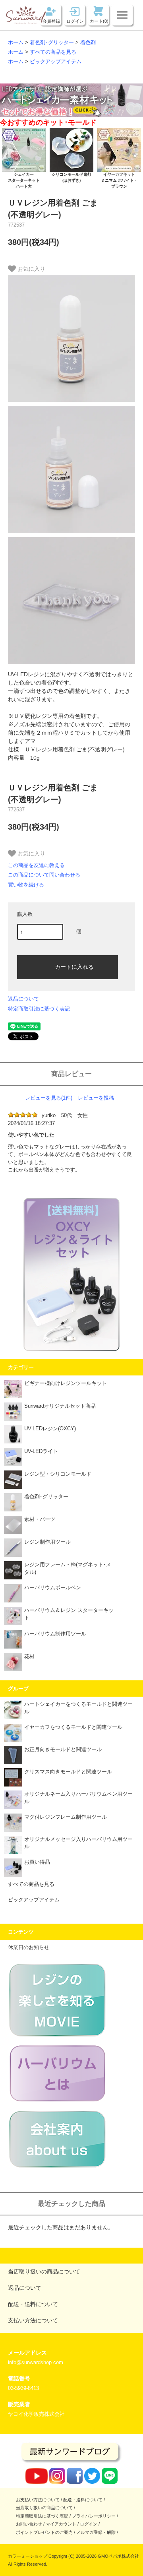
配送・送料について (83, 2500)
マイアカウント (61, 2524)
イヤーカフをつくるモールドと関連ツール (73, 1727)
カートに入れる (74, 966)
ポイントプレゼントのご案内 (44, 2532)
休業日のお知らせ (29, 1948)
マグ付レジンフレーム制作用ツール (66, 1817)
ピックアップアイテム (56, 62)
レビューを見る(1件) (49, 1098)
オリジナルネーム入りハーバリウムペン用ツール (78, 1798)
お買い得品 (37, 1862)
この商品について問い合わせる (44, 875)
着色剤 (88, 43)
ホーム (16, 43)
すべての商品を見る (53, 52)
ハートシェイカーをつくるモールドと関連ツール (78, 1708)
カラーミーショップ (28, 2556)
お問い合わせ (29, 2524)
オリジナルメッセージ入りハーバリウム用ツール (78, 1843)
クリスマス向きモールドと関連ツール (68, 1772)
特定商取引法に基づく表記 (39, 1009)
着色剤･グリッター (52, 43)
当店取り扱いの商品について (44, 2508)
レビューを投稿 (96, 1098)
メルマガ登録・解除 (96, 2532)
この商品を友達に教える (36, 865)
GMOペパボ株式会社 (118, 2556)
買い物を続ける (26, 885)
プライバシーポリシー (94, 2516)
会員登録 (51, 21)
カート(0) (99, 21)
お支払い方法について (38, 2500)
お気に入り (31, 268)
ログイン (75, 21)
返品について (23, 999)
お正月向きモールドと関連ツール (63, 1750)
